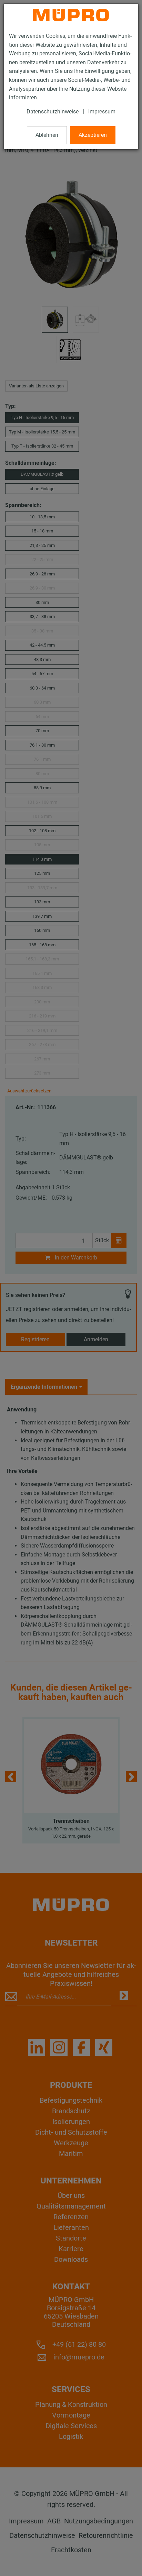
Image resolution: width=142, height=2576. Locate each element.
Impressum (102, 112)
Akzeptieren (93, 135)
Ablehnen (47, 135)
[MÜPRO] (71, 15)
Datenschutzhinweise (53, 112)
